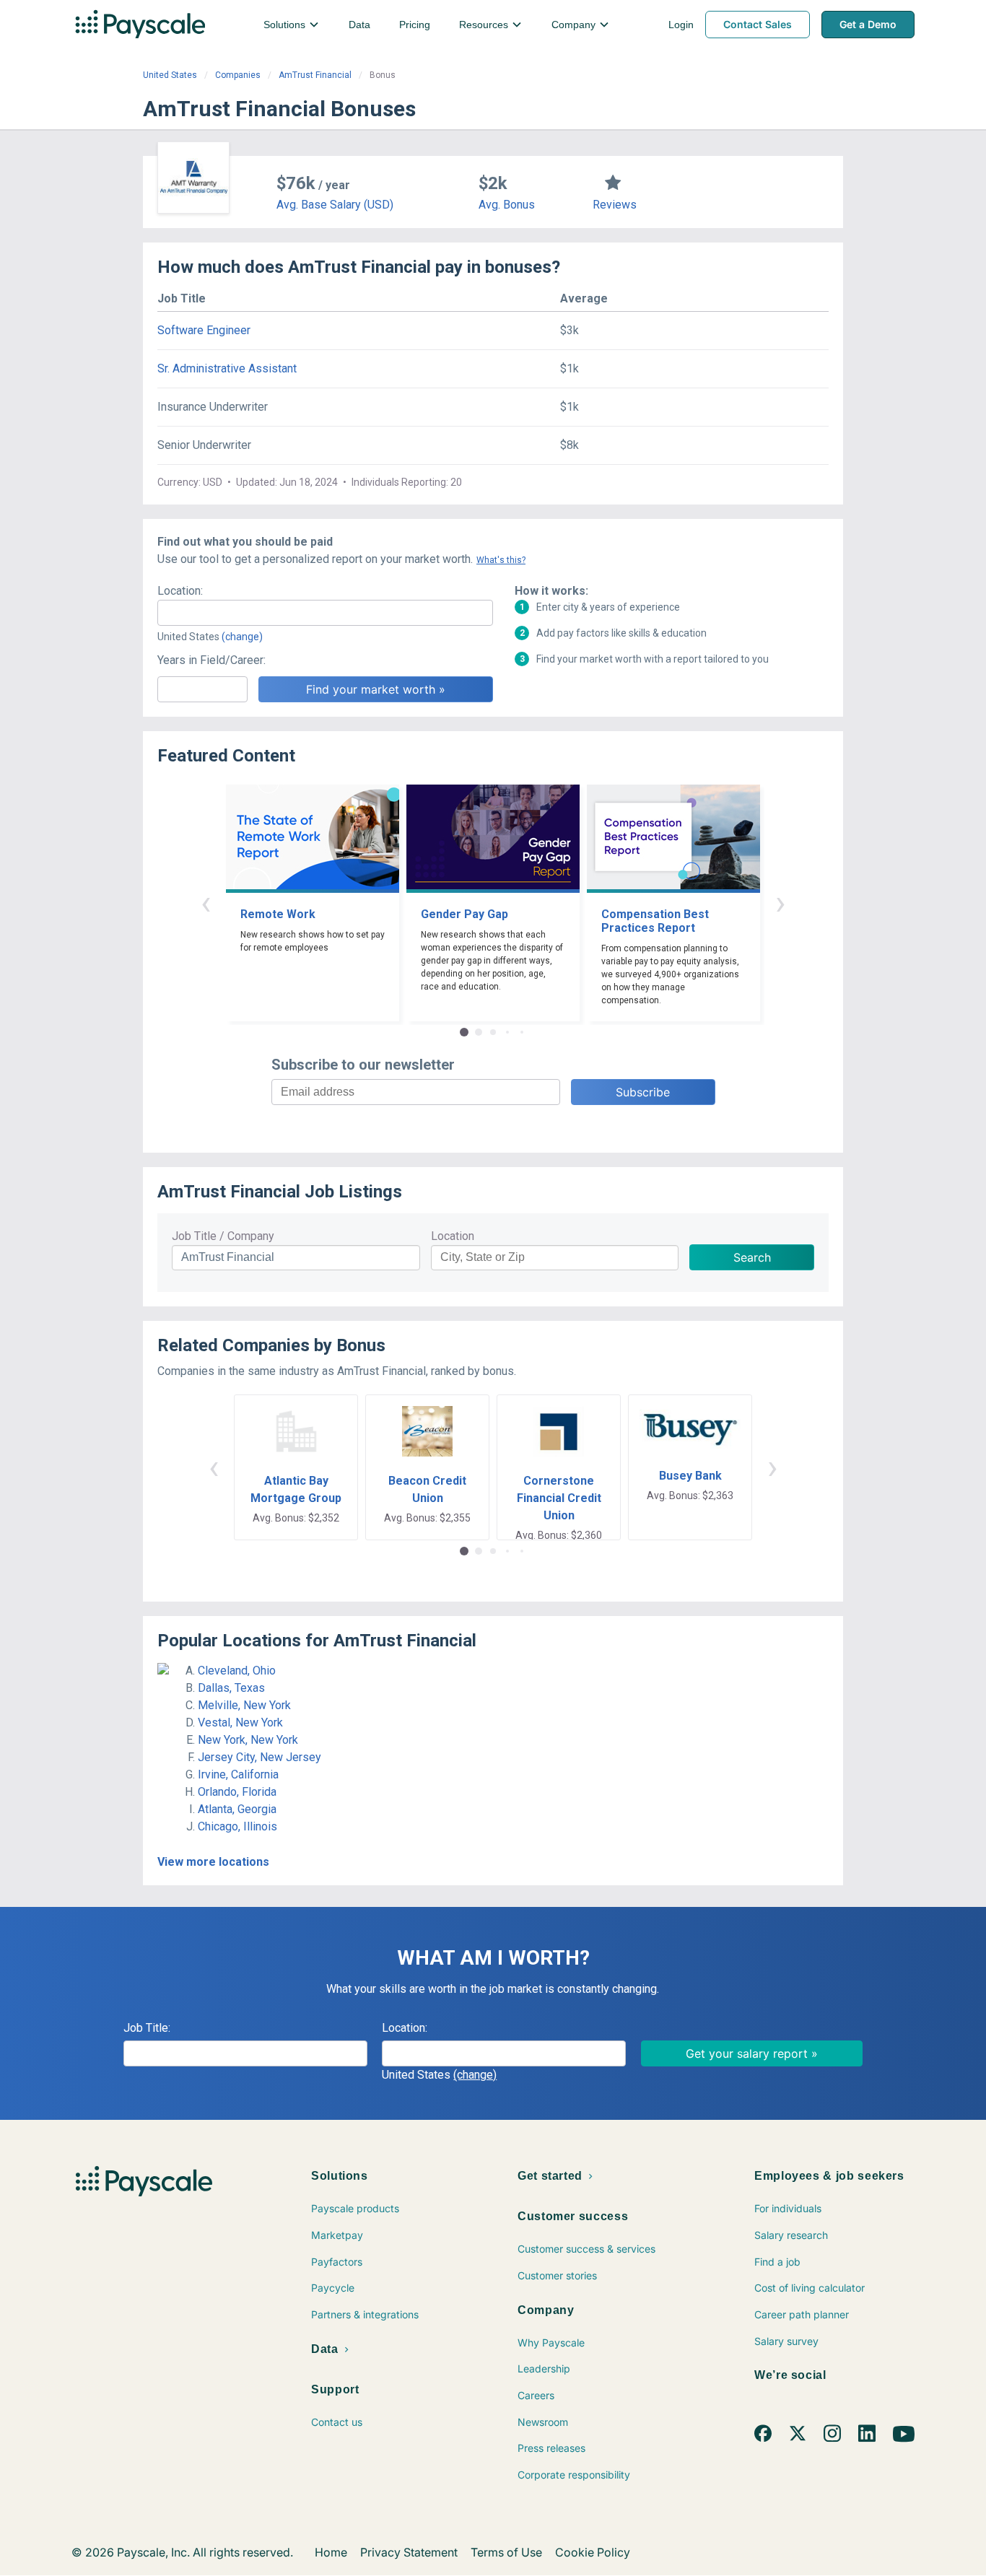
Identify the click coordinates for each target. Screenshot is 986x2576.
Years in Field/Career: (211, 660)
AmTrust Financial (315, 75)
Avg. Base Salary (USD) (335, 205)
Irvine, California (238, 1774)
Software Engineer (204, 330)
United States (170, 75)
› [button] (780, 903)
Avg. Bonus (507, 205)
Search (752, 1257)
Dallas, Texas (231, 1688)
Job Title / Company (223, 1236)
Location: (180, 591)
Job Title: (147, 2028)
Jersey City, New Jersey (259, 1757)
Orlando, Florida (237, 1792)
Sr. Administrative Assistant (227, 368)
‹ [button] (206, 903)
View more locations (213, 1862)
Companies (238, 75)
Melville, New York (244, 1705)
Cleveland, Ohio (237, 1671)
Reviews (615, 205)
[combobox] (325, 613)
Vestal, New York (240, 1723)
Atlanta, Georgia (237, 1809)
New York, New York (248, 1740)
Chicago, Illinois (237, 1826)
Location (453, 1236)
